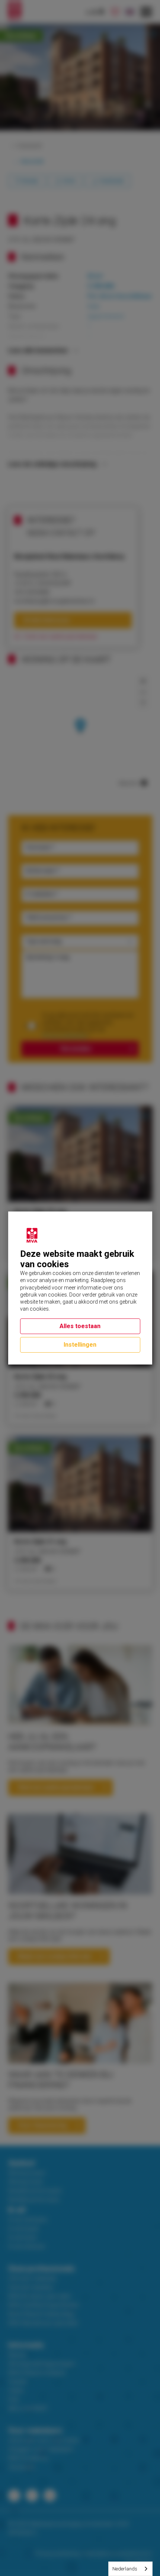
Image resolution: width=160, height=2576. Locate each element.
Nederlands (125, 2569)
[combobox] (130, 2569)
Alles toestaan (80, 1326)
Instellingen (80, 1345)
